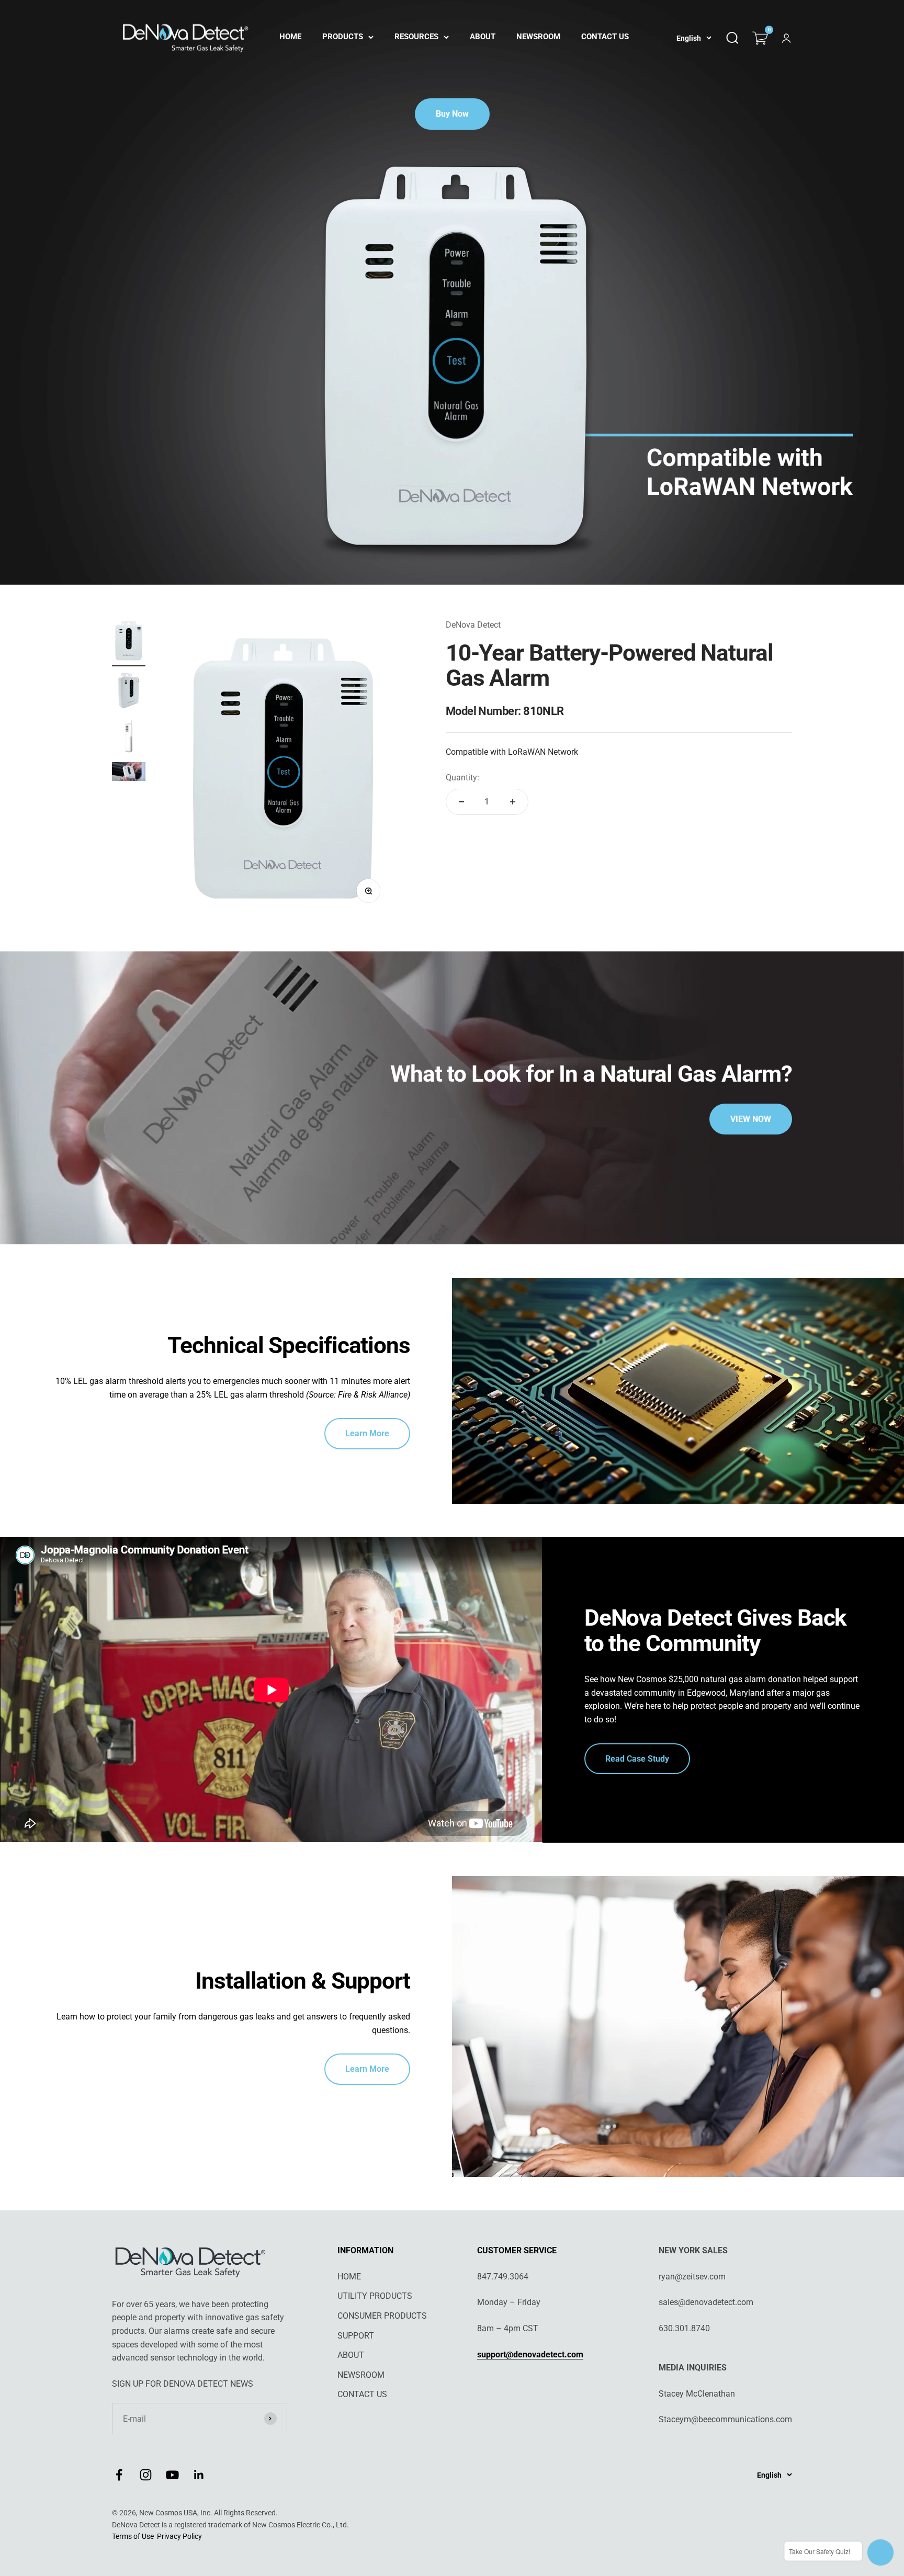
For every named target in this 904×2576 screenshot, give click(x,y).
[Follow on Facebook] (119, 2475)
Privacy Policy (179, 2536)
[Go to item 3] (129, 738)
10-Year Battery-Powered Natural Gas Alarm (609, 665)
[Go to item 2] (129, 693)
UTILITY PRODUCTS (375, 2296)
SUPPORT (356, 2336)
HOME (290, 37)
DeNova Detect (473, 625)
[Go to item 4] (129, 773)
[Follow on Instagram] (146, 2475)
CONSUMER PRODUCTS (382, 2316)
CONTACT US (605, 37)
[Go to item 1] (129, 642)
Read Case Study (637, 1759)
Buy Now (452, 114)
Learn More (367, 1433)
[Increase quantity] (513, 802)
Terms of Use (133, 2536)
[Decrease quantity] (461, 802)
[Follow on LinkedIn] (199, 2475)
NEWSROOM (538, 37)
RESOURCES (416, 37)
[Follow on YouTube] (172, 2475)
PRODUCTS (343, 37)
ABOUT (483, 37)
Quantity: (462, 778)
